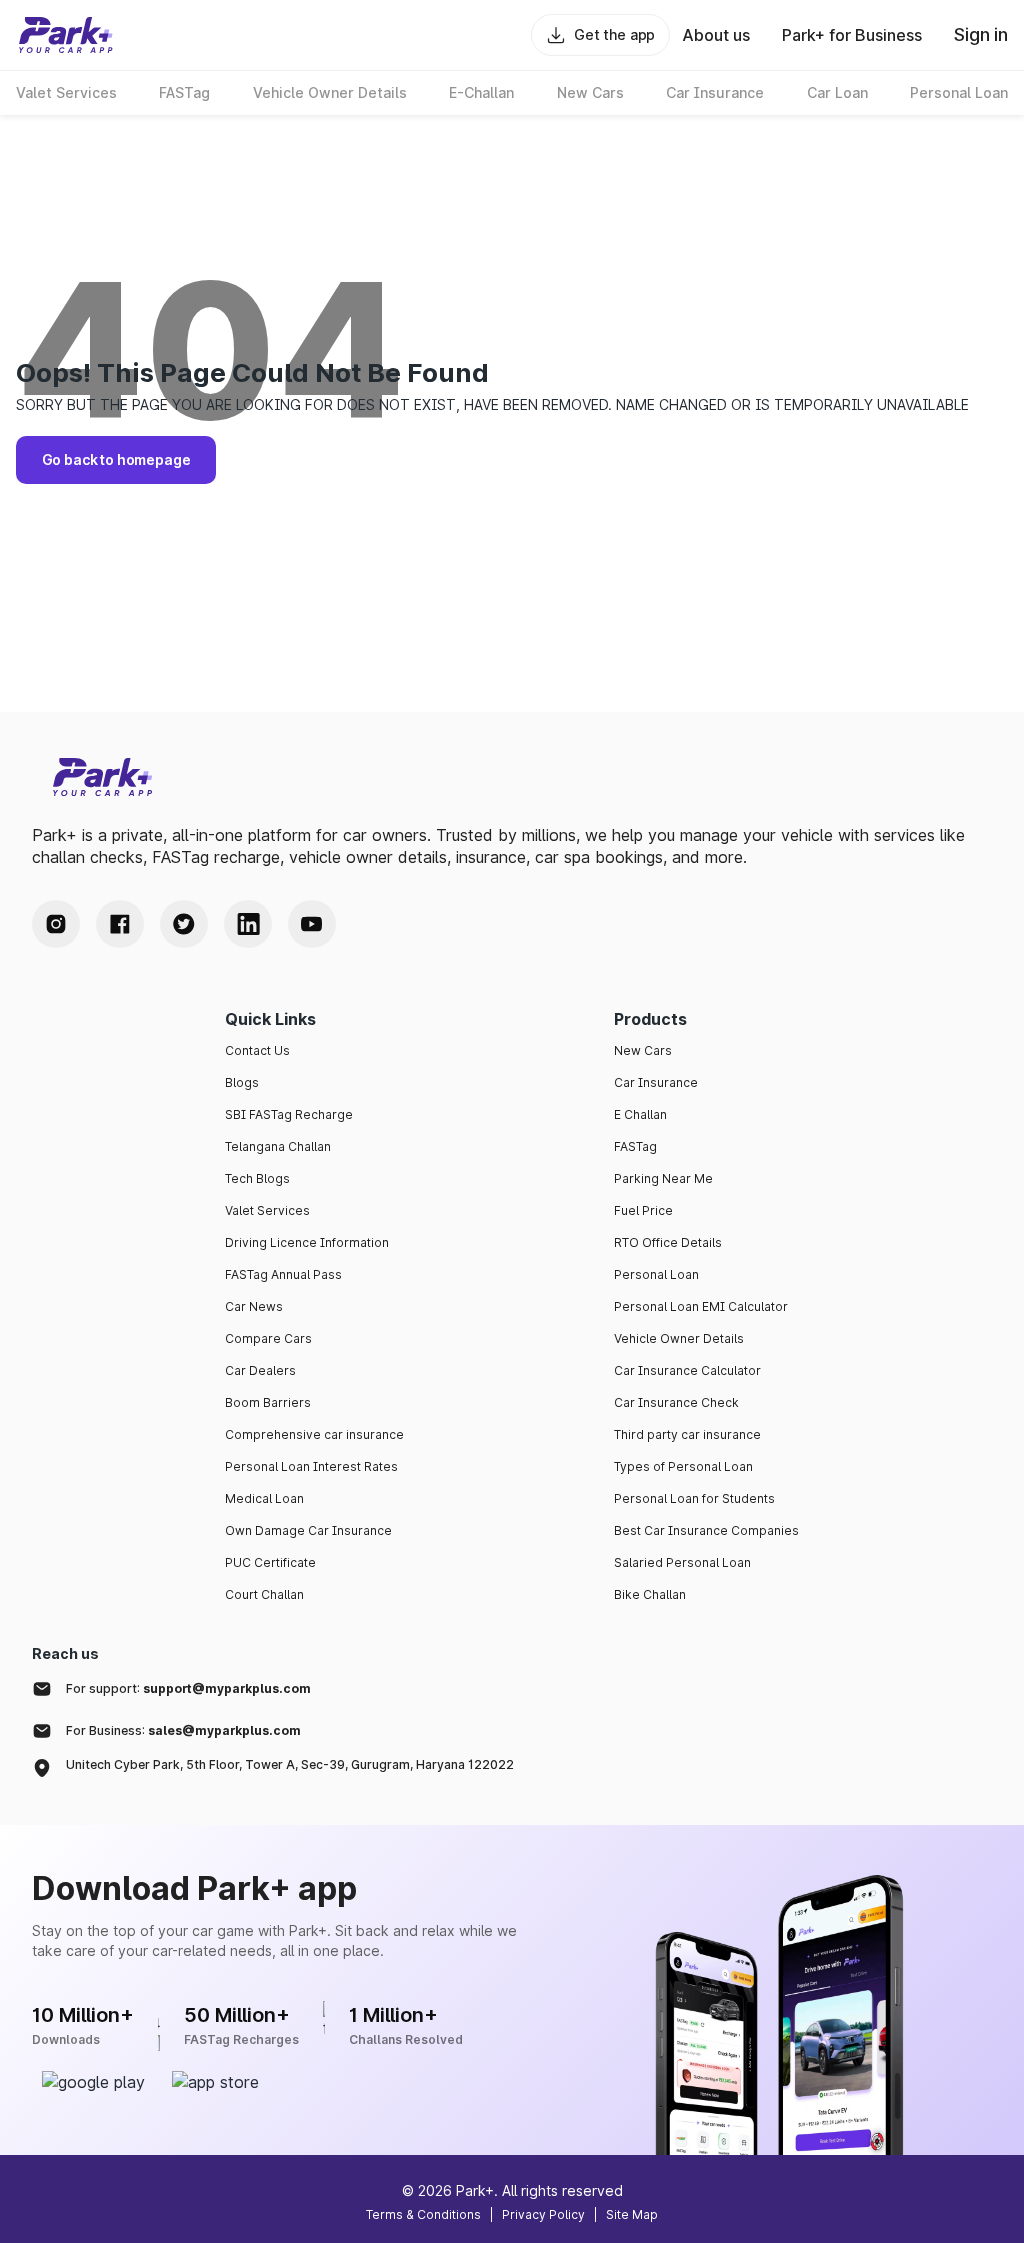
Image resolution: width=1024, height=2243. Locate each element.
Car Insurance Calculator (687, 1370)
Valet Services (267, 1210)
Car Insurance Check (676, 1402)
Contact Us (257, 1050)
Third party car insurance (687, 1434)
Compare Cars (268, 1338)
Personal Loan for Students (694, 1498)
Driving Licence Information (307, 1242)
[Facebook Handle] (120, 924)
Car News (254, 1306)
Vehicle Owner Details (679, 1338)
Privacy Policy (543, 2214)
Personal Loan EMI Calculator (701, 1306)
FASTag (635, 1146)
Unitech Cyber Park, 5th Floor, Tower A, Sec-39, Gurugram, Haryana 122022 (290, 1764)
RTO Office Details (668, 1242)
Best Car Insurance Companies (706, 1530)
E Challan (640, 1114)
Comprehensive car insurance (314, 1434)
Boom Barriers (268, 1402)
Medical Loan (264, 1498)
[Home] (66, 35)
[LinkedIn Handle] (248, 924)
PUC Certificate (270, 1562)
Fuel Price (643, 1210)
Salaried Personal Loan (682, 1562)
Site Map (632, 2214)
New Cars (643, 1050)
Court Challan (264, 1594)
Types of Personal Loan (683, 1466)
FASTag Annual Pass (283, 1274)
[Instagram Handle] (56, 924)
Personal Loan (656, 1274)
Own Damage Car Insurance (308, 1530)
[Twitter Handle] (184, 924)
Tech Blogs (257, 1178)
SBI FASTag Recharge (289, 1114)
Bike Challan (650, 1594)
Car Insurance (656, 1082)
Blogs (242, 1082)
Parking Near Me (663, 1178)
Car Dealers (260, 1370)
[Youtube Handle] (312, 924)
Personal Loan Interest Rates (311, 1466)
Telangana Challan (278, 1146)
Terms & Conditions (423, 2214)
